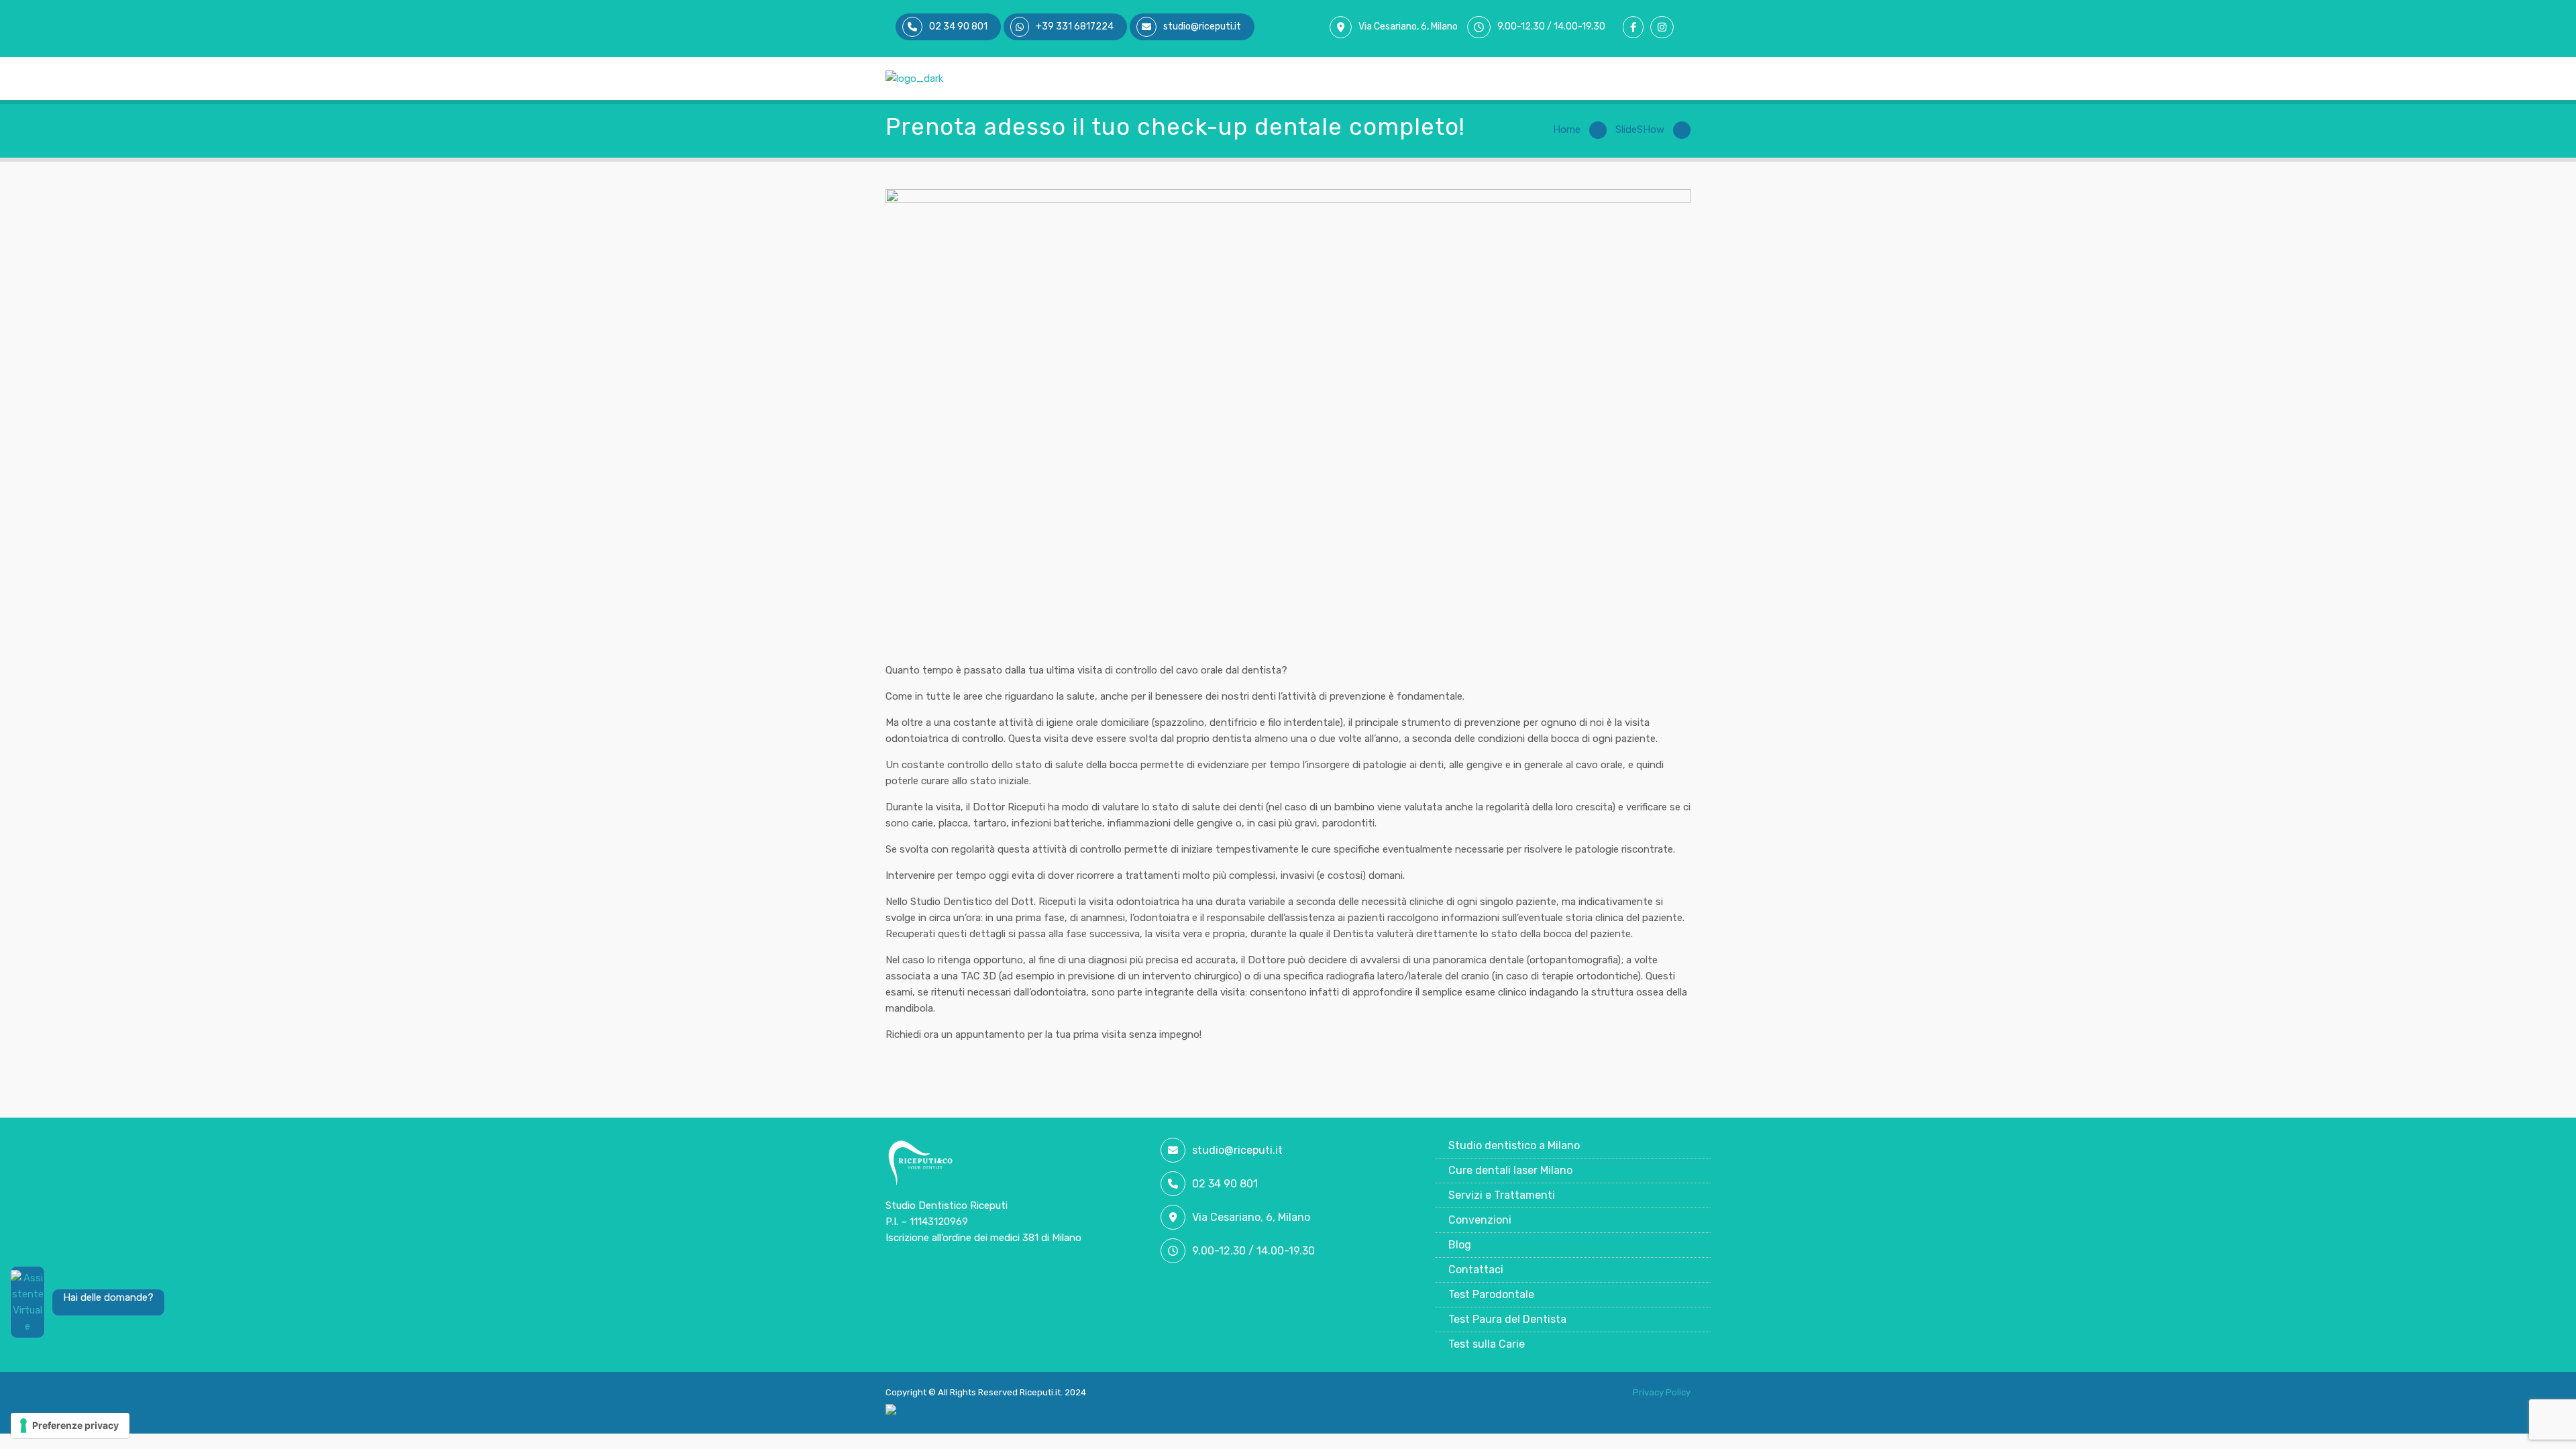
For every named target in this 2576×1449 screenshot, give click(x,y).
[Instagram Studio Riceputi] (1665, 28)
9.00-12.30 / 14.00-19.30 (1551, 26)
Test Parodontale (1491, 1294)
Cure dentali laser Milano (1510, 1170)
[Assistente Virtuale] (28, 1302)
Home (1567, 129)
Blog (1460, 1245)
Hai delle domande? (108, 1297)
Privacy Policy (1662, 1392)
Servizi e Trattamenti (1502, 1195)
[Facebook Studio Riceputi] (1636, 28)
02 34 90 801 (1225, 1184)
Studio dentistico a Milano (1514, 1145)
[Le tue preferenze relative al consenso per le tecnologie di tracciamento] (70, 1426)
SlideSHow (1640, 129)
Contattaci (1476, 1270)
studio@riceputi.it (1237, 1150)
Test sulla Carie (1487, 1344)
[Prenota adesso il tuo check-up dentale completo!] (1288, 416)
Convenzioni (1480, 1220)
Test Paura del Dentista (1507, 1319)
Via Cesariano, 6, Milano (1408, 26)
